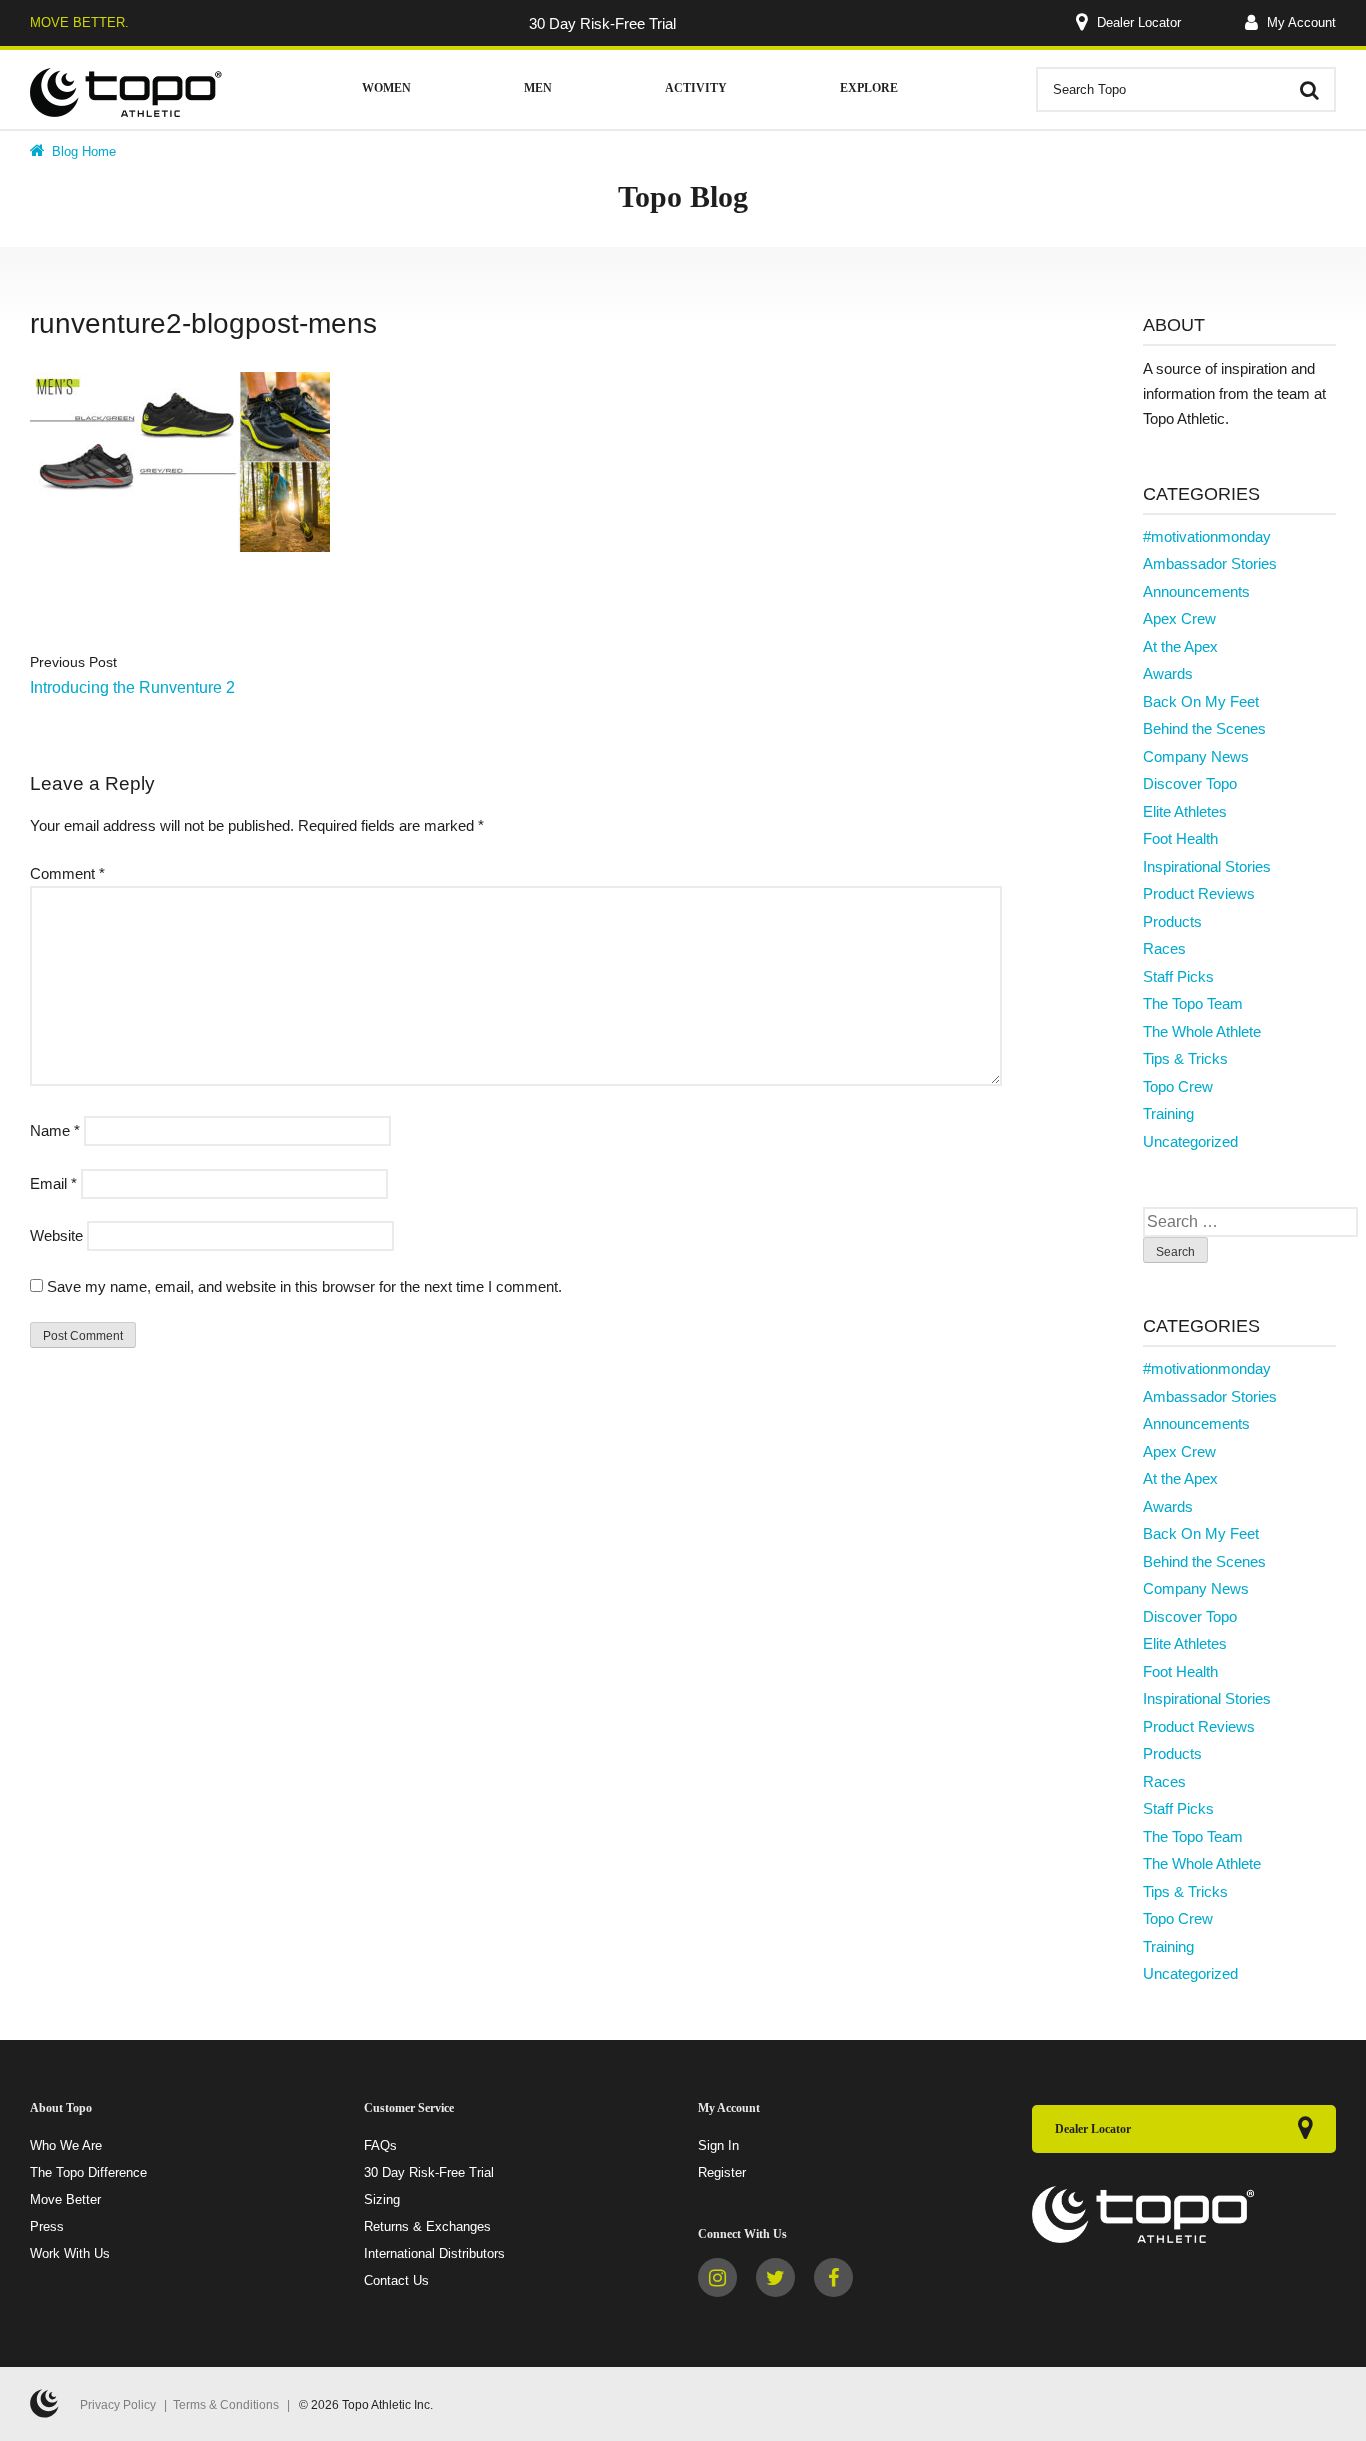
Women (386, 88)
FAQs (380, 2145)
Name (55, 1130)
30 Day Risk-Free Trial (429, 2172)
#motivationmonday (1207, 536)
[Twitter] (775, 2277)
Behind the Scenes (1204, 728)
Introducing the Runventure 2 (132, 687)
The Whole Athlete (1202, 1031)
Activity (696, 88)
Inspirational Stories (1207, 866)
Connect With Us (742, 2234)
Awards (1168, 673)
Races (1164, 948)
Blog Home (82, 151)
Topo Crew (1178, 1086)
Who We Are (66, 2145)
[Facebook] (833, 2277)
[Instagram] (717, 2277)
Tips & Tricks (1185, 1058)
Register (722, 2172)
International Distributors (434, 2253)
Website (56, 1235)
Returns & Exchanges (427, 2226)
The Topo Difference (88, 2172)
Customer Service (409, 2108)
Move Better (65, 2199)
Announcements (1196, 591)
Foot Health (1180, 838)
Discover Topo (1190, 783)
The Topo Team (1193, 1003)
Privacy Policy (118, 2405)
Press (47, 2226)
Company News (1196, 756)
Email (53, 1183)
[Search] (1309, 89)
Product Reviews (1199, 893)
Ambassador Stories (1210, 563)
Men (538, 88)
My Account (1299, 22)
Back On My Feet (1201, 701)
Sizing (382, 2199)
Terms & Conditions (226, 2405)
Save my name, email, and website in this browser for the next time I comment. (304, 1286)
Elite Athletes (1185, 811)
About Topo (61, 2108)
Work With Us (70, 2253)
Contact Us (396, 2280)
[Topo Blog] (127, 92)
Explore (869, 88)
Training (1168, 1113)
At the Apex (1180, 646)
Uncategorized (1190, 1141)
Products (1172, 921)
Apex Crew (1179, 618)
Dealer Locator (1139, 22)
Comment (67, 873)
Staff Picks (1178, 976)
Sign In (718, 2145)
